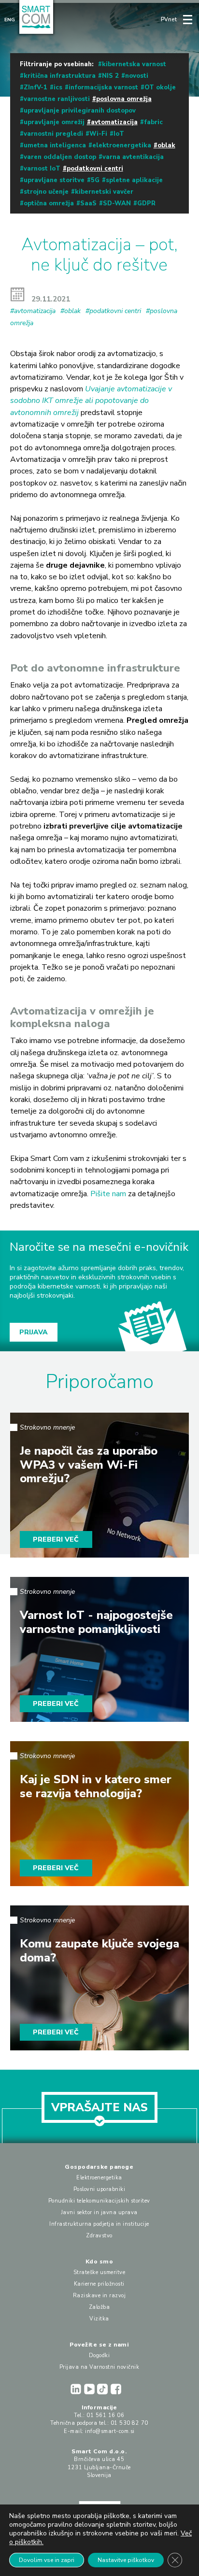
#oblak (71, 311)
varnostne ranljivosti (57, 99)
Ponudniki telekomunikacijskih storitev (99, 2201)
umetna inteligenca (55, 145)
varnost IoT (42, 169)
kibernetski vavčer (104, 192)
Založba (99, 2307)
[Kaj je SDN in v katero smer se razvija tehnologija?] (100, 1814)
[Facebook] (117, 2389)
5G (95, 180)
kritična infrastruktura (60, 76)
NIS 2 (110, 76)
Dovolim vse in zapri (47, 2560)
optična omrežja (49, 203)
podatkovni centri (95, 169)
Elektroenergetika (99, 2178)
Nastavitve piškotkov (126, 2560)
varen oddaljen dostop (60, 157)
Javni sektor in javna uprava (99, 2212)
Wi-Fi (98, 134)
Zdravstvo (99, 2236)
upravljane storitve (54, 180)
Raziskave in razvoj (99, 2296)
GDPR (146, 203)
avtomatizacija (114, 122)
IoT (119, 134)
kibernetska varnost (134, 64)
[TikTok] (104, 2389)
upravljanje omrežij (54, 122)
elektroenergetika (122, 145)
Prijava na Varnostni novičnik (99, 2367)
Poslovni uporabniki (99, 2189)
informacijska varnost (103, 87)
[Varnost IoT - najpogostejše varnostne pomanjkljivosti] (100, 1649)
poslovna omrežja (124, 99)
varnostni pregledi (53, 134)
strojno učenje (46, 192)
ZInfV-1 (36, 87)
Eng (10, 20)
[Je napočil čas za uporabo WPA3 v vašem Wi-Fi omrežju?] (100, 1485)
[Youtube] (91, 2389)
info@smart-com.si (110, 2431)
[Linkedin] (77, 2389)
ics (58, 87)
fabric (153, 122)
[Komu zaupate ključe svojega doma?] (100, 1978)
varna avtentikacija (133, 157)
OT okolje (160, 87)
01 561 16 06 (105, 2415)
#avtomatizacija (33, 311)
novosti (137, 76)
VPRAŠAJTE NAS (99, 2107)
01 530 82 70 (129, 2423)
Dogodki (99, 2355)
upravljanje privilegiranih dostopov (80, 111)
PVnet (169, 20)
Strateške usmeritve (99, 2272)
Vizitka (99, 2319)
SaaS (88, 203)
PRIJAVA (34, 1332)
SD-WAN (117, 203)
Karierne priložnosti (99, 2284)
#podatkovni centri (113, 311)
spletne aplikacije (134, 180)
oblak (166, 145)
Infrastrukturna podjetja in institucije (99, 2224)
